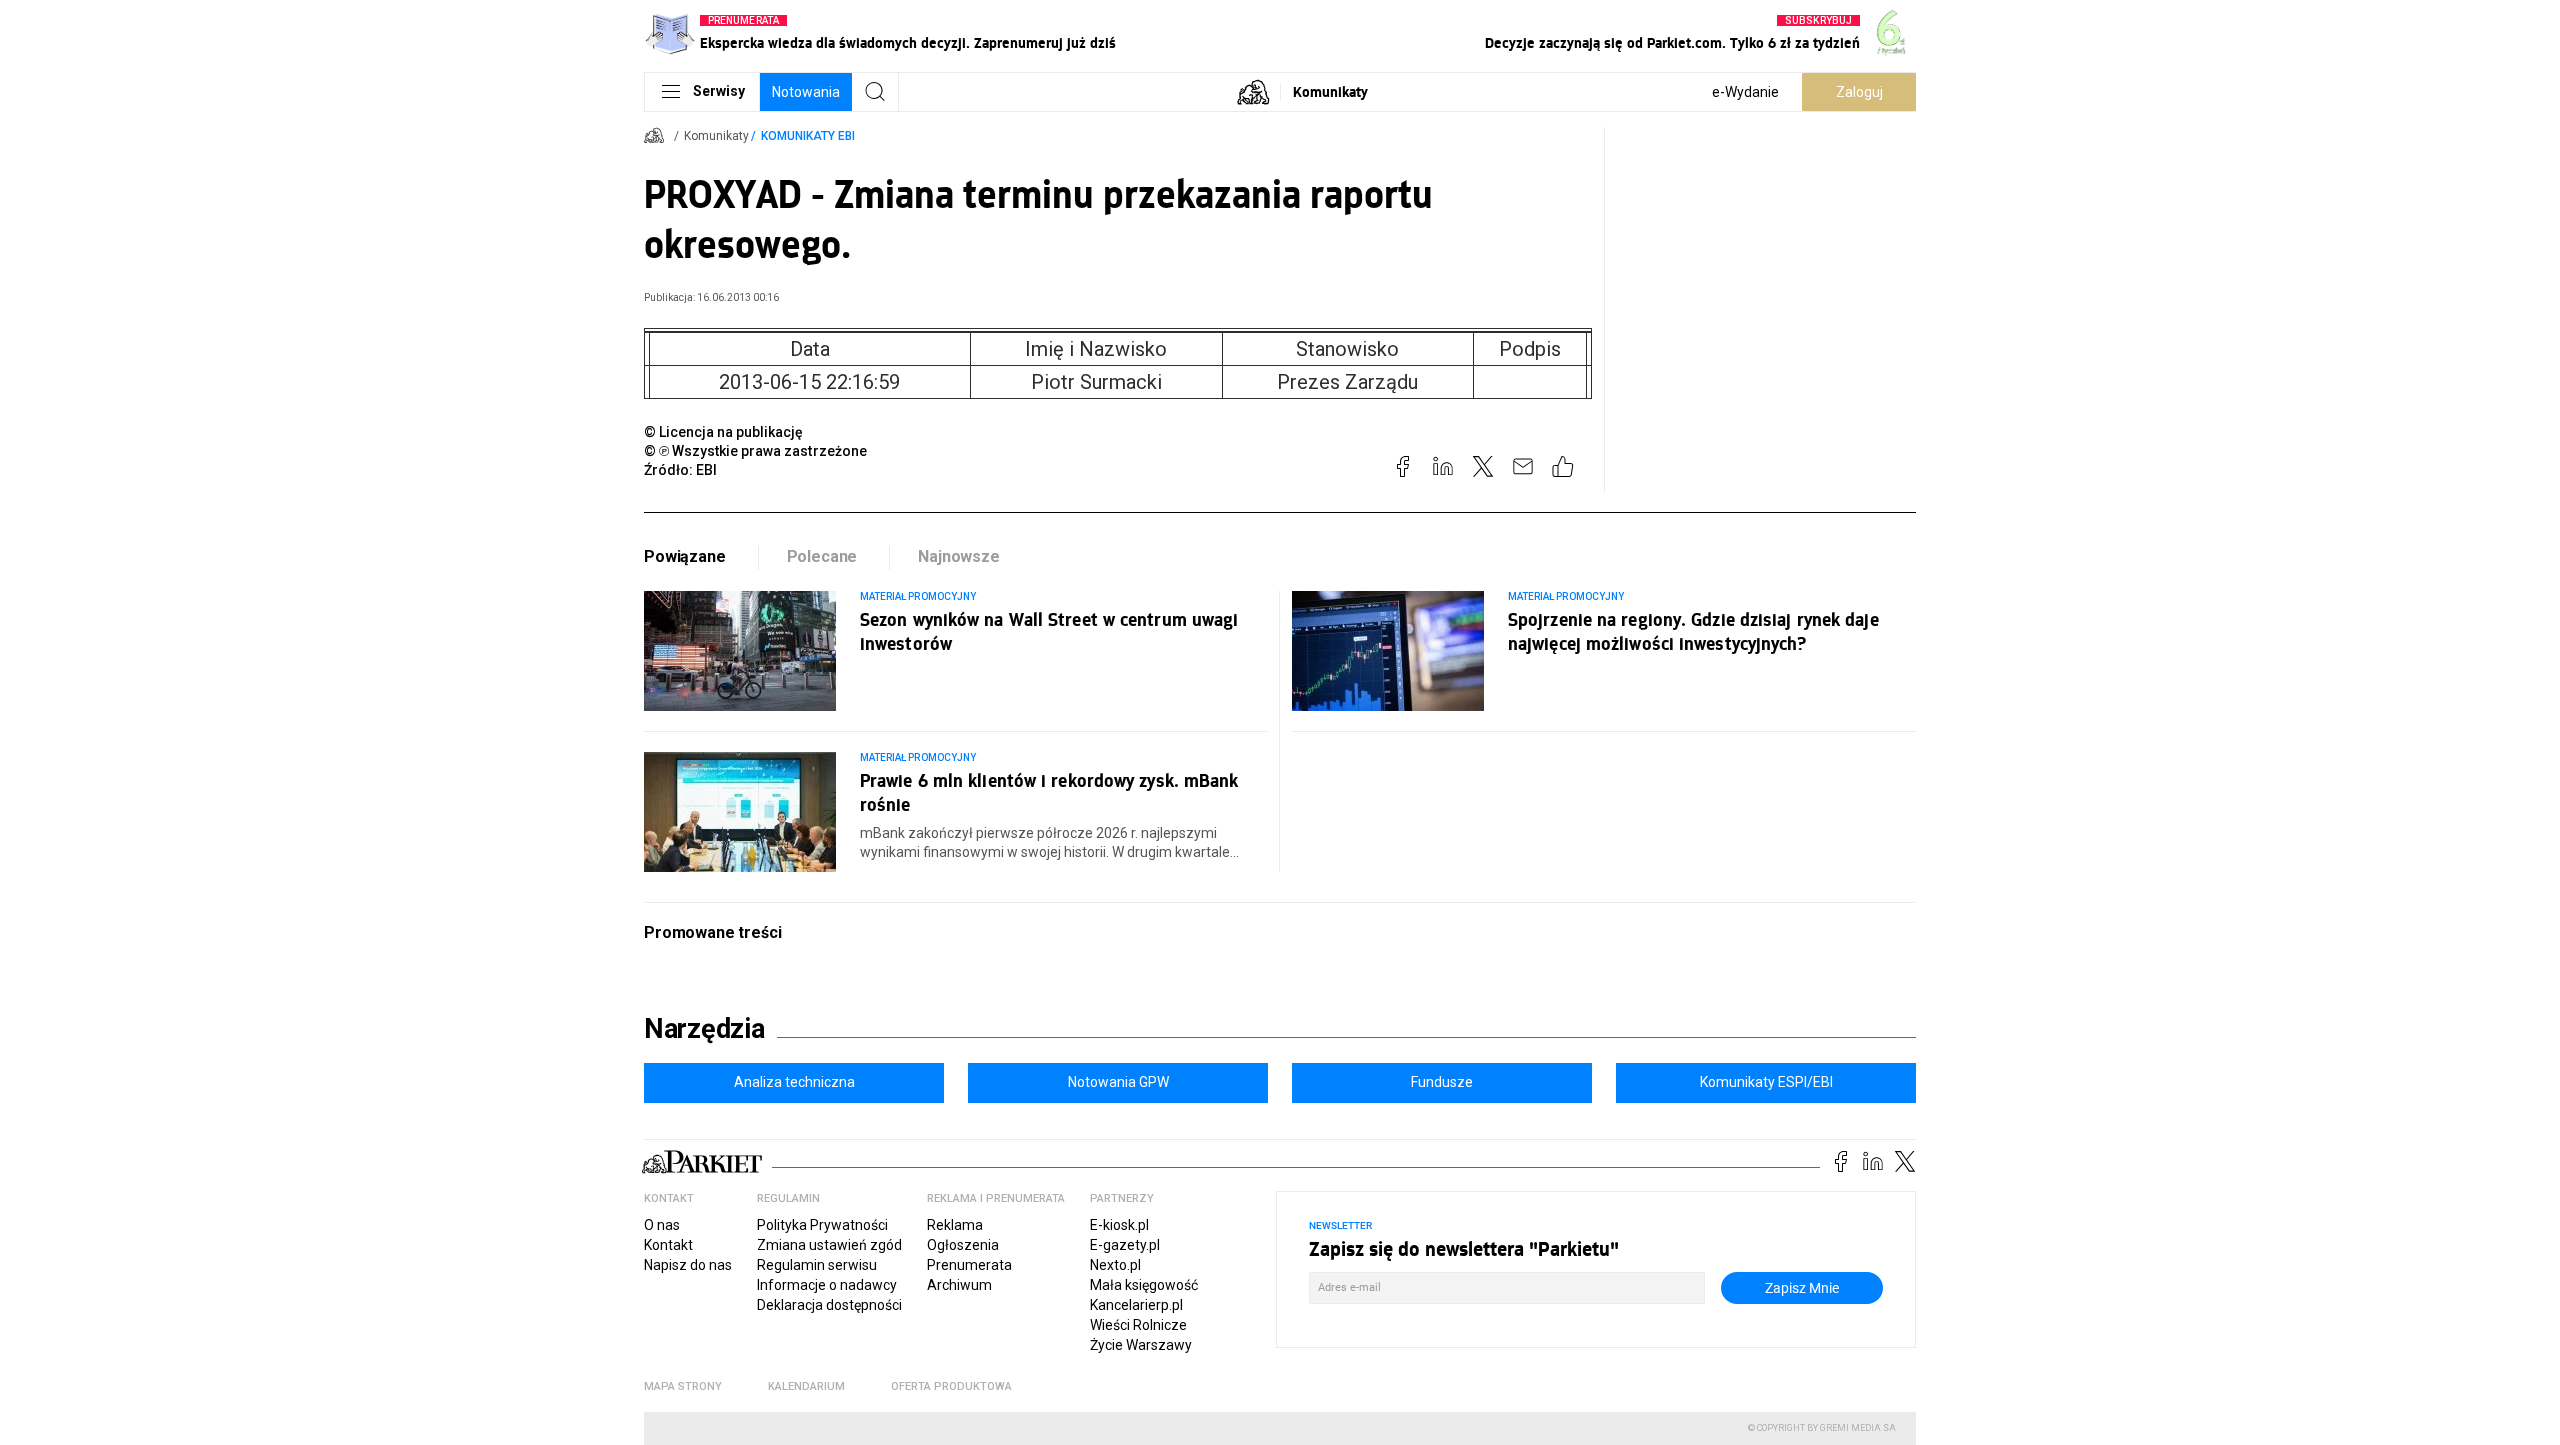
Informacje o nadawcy (827, 1285)
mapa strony (683, 1386)
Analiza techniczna (794, 1082)
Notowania (806, 92)
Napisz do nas (688, 1265)
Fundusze (1442, 1082)
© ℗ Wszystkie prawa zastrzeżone (755, 451)
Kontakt (668, 1245)
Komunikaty (1330, 91)
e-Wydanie (1745, 92)
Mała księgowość (1144, 1285)
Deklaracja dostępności (829, 1305)
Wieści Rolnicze (1138, 1325)
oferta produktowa (951, 1386)
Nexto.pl (1115, 1265)
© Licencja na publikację (724, 432)
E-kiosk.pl (1119, 1225)
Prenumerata (969, 1265)
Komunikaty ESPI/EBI (1766, 1082)
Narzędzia (704, 1029)
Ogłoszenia (963, 1245)
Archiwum (959, 1285)
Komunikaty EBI (808, 136)
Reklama (955, 1225)
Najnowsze (959, 556)
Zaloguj (1859, 92)
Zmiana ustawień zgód (829, 1245)
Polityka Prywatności (822, 1225)
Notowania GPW (1118, 1082)
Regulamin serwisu (817, 1265)
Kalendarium (806, 1386)
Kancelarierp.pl (1136, 1305)
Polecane (822, 556)
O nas (662, 1225)
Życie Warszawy (1141, 1345)
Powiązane (685, 556)
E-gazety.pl (1125, 1245)
